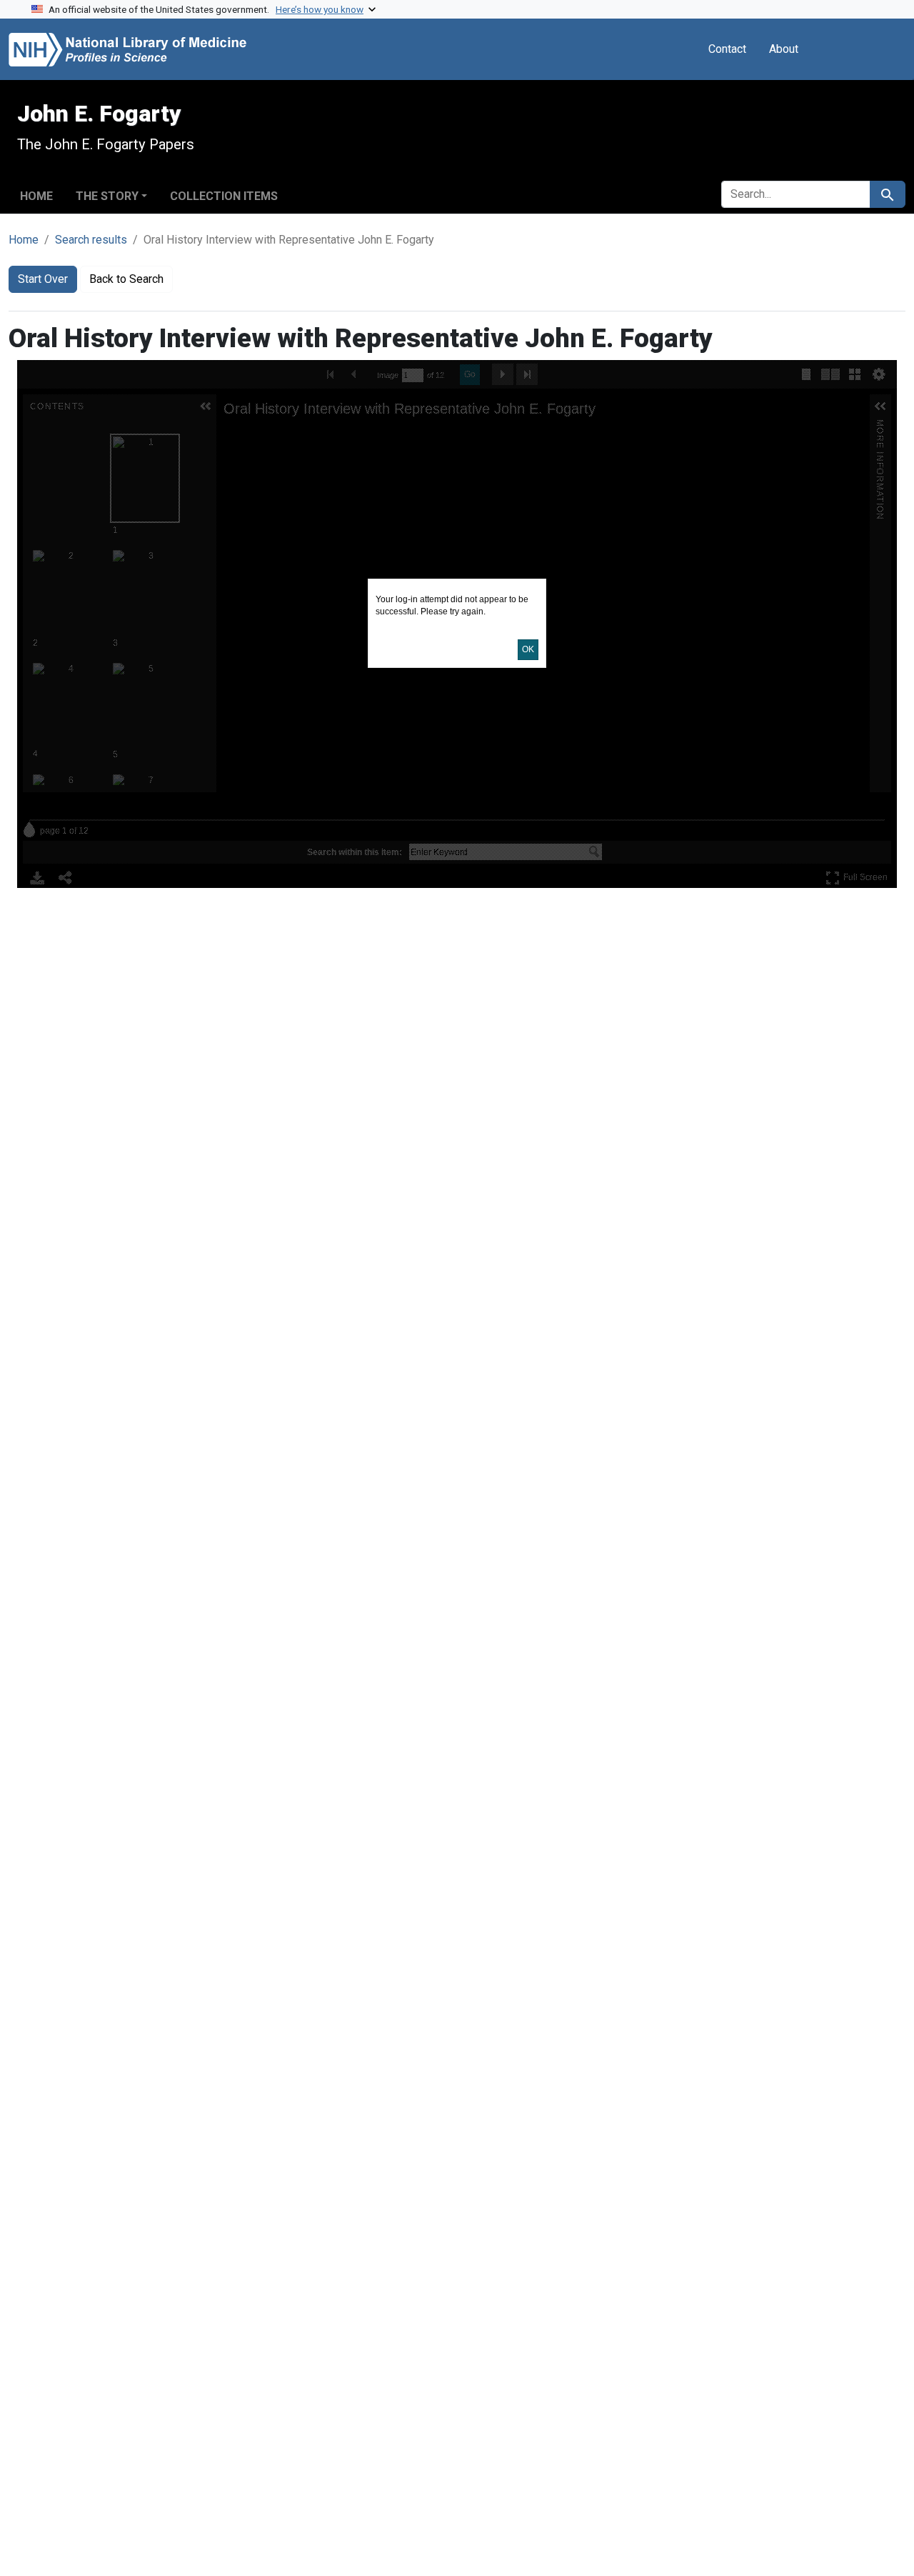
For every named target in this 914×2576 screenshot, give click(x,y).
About (784, 49)
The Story (107, 196)
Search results (91, 240)
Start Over (43, 279)
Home (36, 196)
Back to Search (126, 279)
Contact (727, 49)
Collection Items (224, 196)
